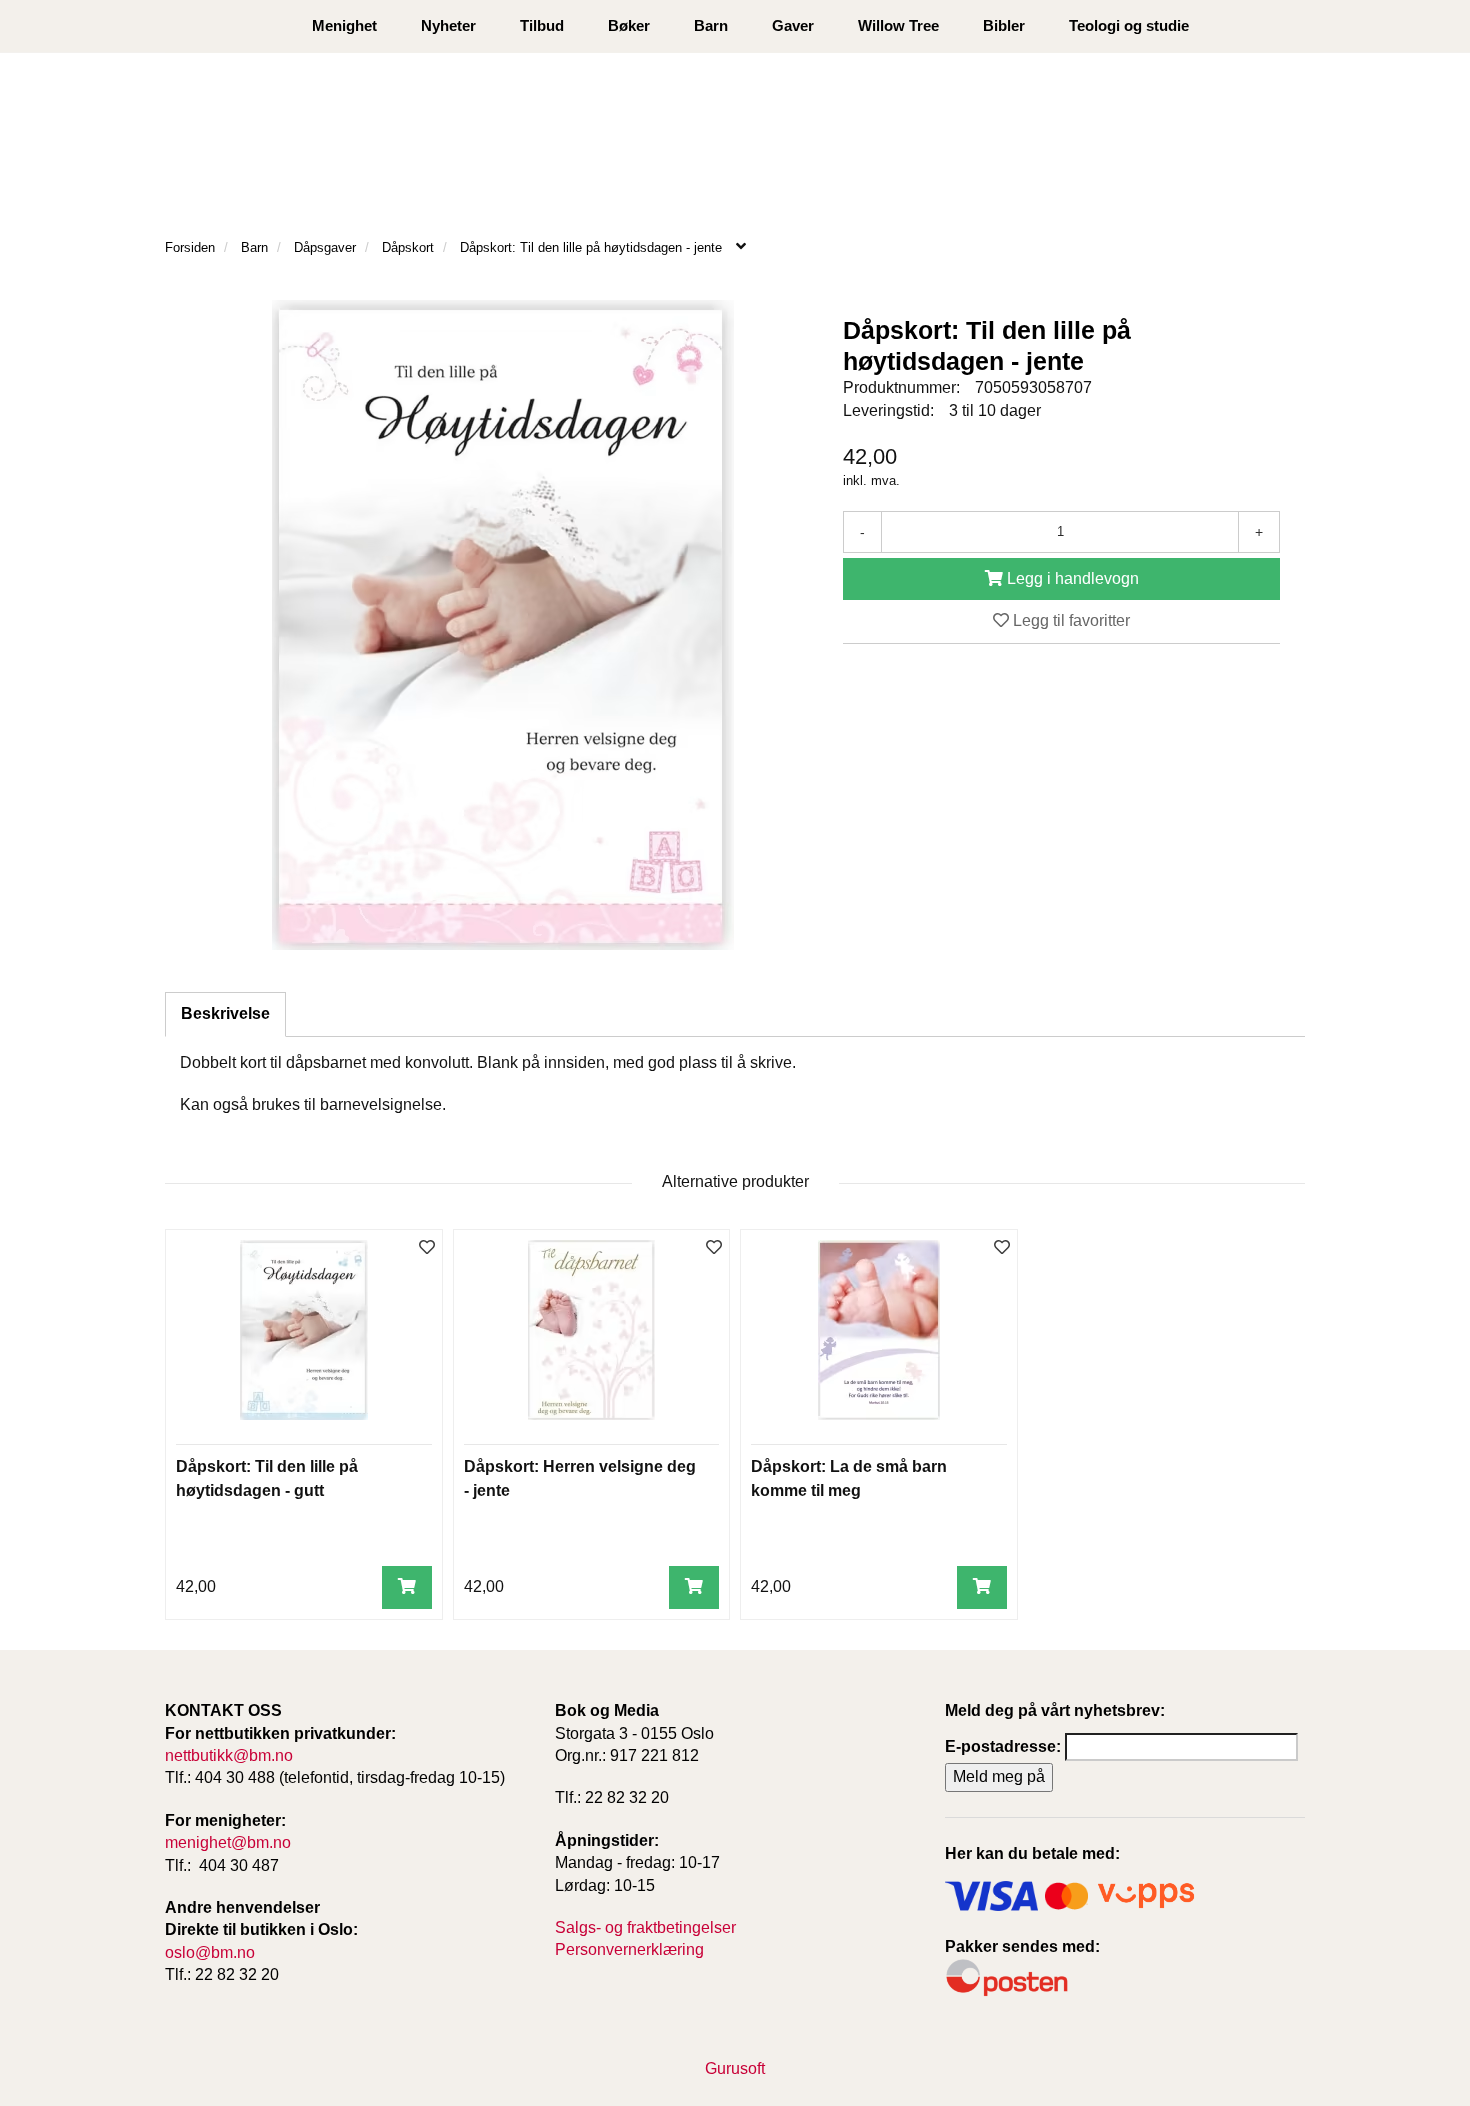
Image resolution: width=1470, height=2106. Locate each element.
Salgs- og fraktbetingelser (645, 1927)
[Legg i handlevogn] (407, 1587)
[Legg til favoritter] (427, 1248)
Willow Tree (898, 25)
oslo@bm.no (210, 1952)
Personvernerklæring (629, 1949)
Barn (711, 25)
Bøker (629, 25)
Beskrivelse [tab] (225, 1013)
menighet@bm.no (228, 1842)
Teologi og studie (1129, 25)
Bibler (1004, 25)
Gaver (793, 25)
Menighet (344, 25)
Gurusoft (735, 2068)
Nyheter (448, 25)
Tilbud (542, 25)
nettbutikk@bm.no (229, 1755)
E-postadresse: (1003, 1746)
